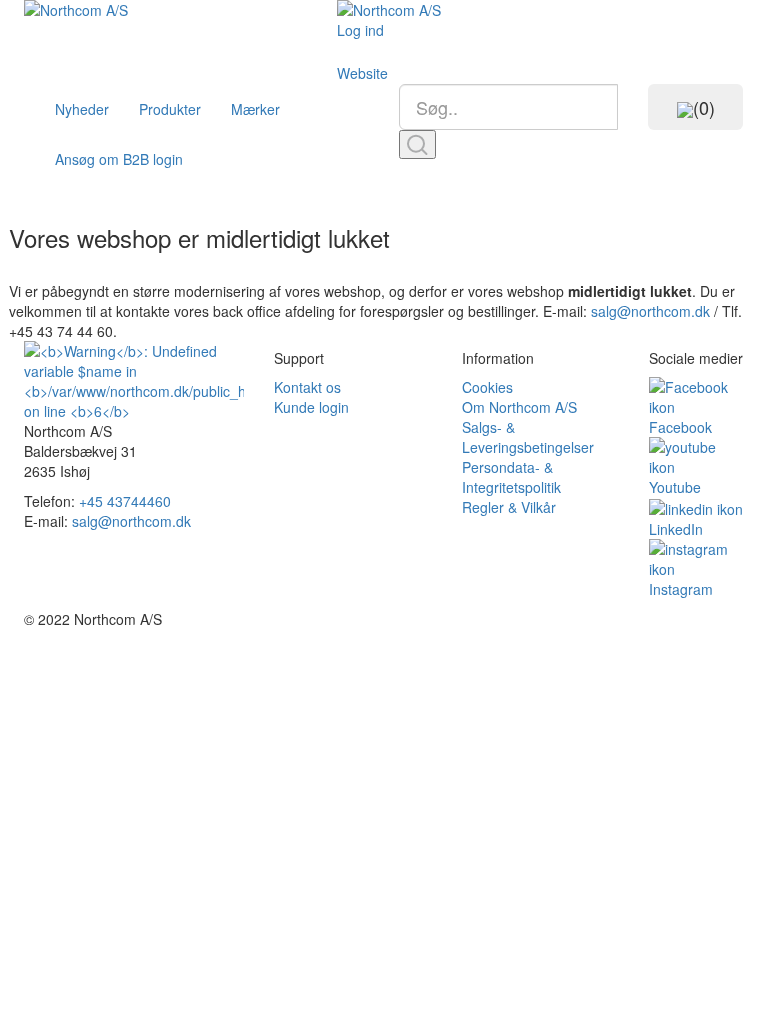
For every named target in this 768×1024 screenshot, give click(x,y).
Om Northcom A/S (519, 407)
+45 (125, 501)
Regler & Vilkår (509, 507)
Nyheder (82, 109)
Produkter (170, 109)
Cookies (487, 387)
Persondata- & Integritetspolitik (511, 477)
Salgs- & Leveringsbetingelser (528, 437)
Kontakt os (307, 387)
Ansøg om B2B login (119, 159)
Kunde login (311, 407)
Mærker (255, 109)
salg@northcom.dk (650, 311)
